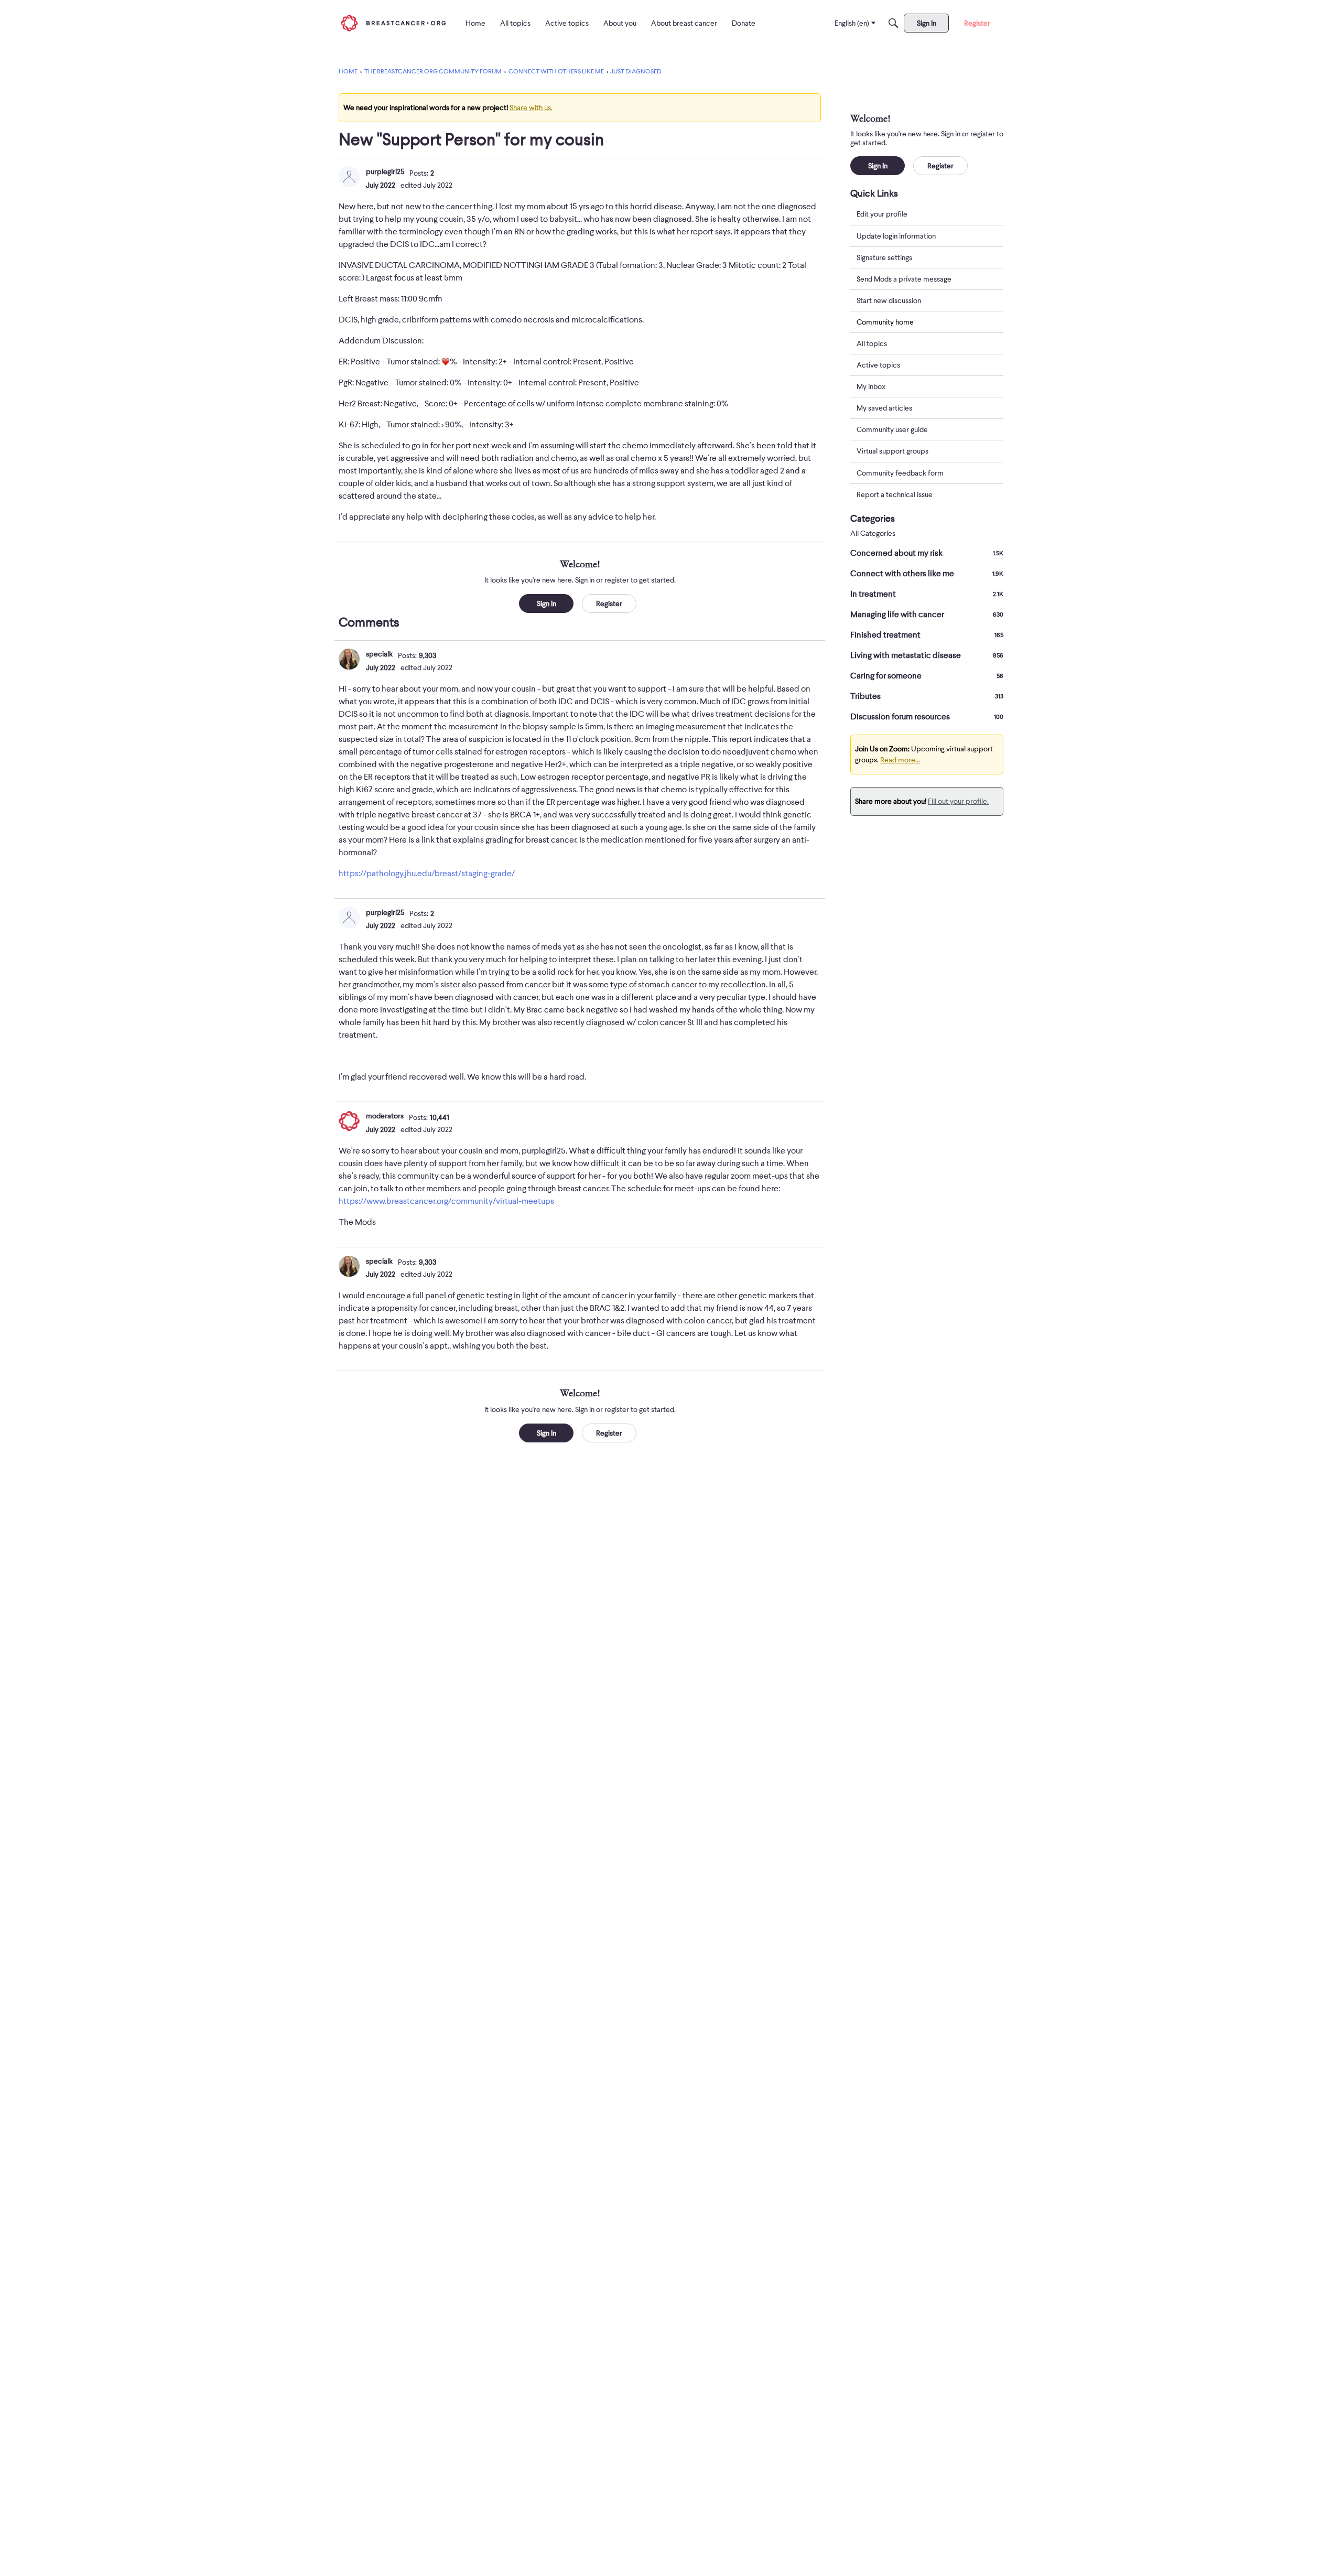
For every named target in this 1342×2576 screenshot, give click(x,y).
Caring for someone (927, 676)
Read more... (900, 760)
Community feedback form (900, 472)
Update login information (896, 235)
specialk (379, 654)
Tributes (927, 696)
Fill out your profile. (958, 801)
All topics (872, 343)
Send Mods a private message (904, 278)
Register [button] (609, 603)
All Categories (873, 533)
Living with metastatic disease (927, 655)
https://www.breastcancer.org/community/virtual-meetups (446, 1201)
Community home (885, 321)
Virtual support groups (892, 451)
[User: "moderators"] (349, 1121)
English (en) (852, 23)
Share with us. (531, 107)
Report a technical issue (895, 494)
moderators (385, 1116)
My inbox (871, 386)
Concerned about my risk (927, 553)
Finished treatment (927, 635)
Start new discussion (889, 300)
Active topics (878, 365)
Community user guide (892, 429)
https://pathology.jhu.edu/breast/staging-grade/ (427, 874)
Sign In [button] (546, 603)
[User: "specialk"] (349, 659)
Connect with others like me (927, 574)
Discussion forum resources (927, 717)
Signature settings (884, 257)
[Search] (893, 23)
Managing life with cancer (927, 615)
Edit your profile (882, 214)
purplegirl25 (385, 171)
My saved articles (884, 408)
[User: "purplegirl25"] (349, 177)
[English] (393, 23)
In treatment (927, 594)
